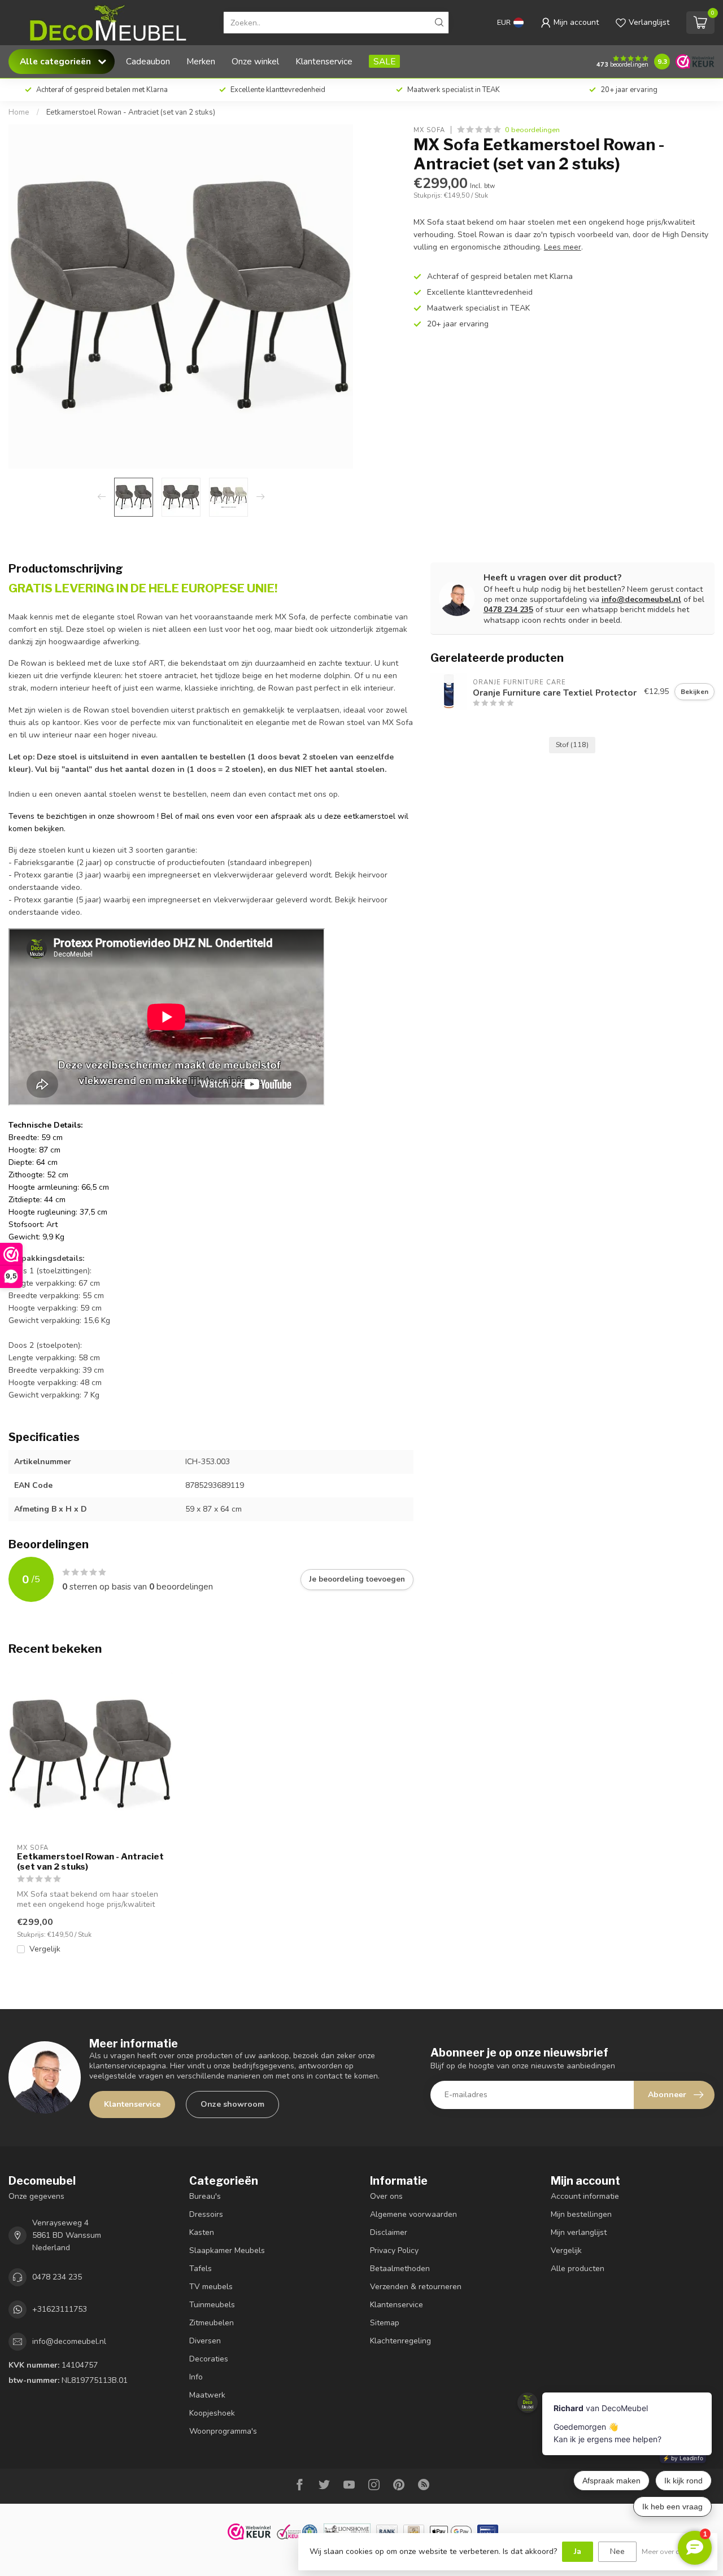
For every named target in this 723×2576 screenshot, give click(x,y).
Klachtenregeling (400, 2341)
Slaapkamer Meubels (227, 2250)
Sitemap (385, 2323)
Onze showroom (232, 2104)
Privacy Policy (394, 2250)
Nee (617, 2551)
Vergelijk (45, 1949)
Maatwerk (207, 2395)
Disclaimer (389, 2232)
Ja (578, 2551)
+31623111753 (60, 2309)
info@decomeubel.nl (641, 599)
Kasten (202, 2232)
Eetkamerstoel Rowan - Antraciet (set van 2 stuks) (131, 112)
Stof (572, 745)
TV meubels (211, 2287)
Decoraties (209, 2359)
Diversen (205, 2341)
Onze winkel (255, 61)
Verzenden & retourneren (416, 2287)
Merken (201, 61)
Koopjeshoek (212, 2413)
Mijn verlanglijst (579, 2232)
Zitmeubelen (212, 2323)
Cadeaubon (148, 61)
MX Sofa (429, 130)
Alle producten (578, 2269)
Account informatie (585, 2196)
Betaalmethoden (400, 2269)
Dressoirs (206, 2214)
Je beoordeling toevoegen (357, 1579)
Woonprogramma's (223, 2431)
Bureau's (205, 2196)
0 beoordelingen (532, 130)
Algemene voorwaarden (413, 2214)
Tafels (201, 2269)
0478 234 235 (508, 610)
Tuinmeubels (212, 2305)
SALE (384, 61)
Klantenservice (324, 61)
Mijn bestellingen (581, 2214)
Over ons (386, 2196)
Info (196, 2377)
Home (19, 112)
